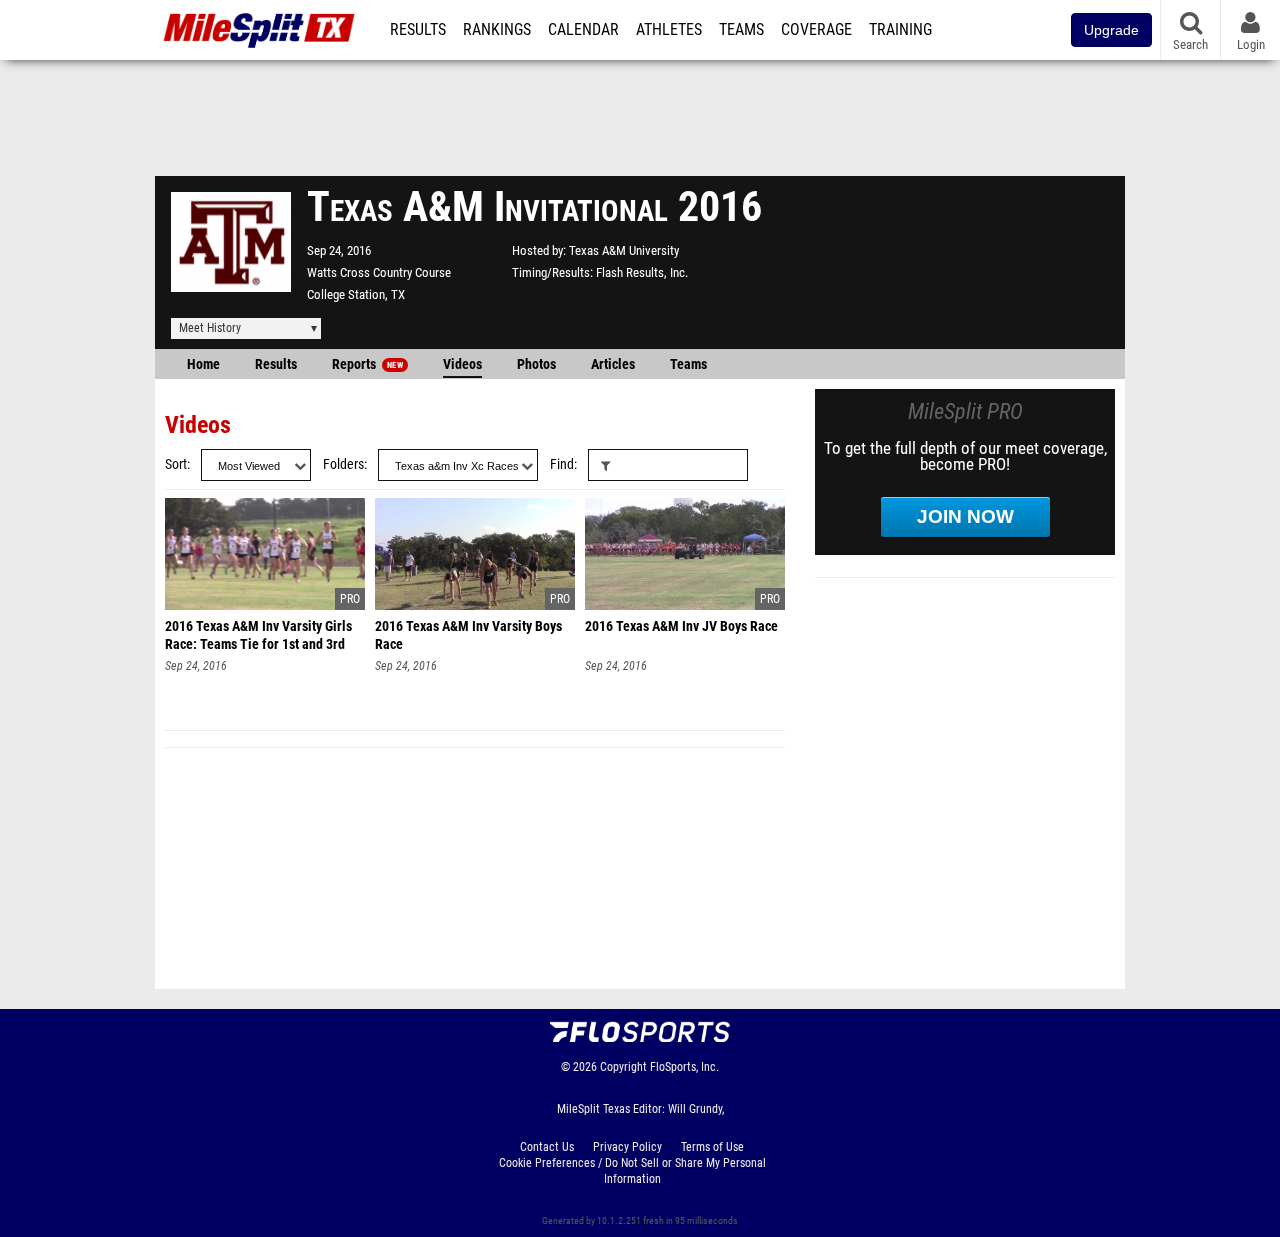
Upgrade (1111, 30)
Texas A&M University (624, 250)
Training (900, 30)
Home (203, 364)
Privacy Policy (627, 1147)
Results (418, 30)
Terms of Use (712, 1147)
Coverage (816, 30)
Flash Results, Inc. (642, 272)
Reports (367, 364)
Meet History (210, 328)
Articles (613, 364)
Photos (536, 364)
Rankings (497, 30)
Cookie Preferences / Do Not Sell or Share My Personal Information (632, 1171)
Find (562, 464)
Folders (343, 464)
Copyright (623, 1067)
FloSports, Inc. (684, 1067)
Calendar (583, 30)
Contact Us (547, 1147)
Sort (176, 464)
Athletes (669, 30)
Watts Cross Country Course (379, 272)
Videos (462, 364)
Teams (741, 30)
